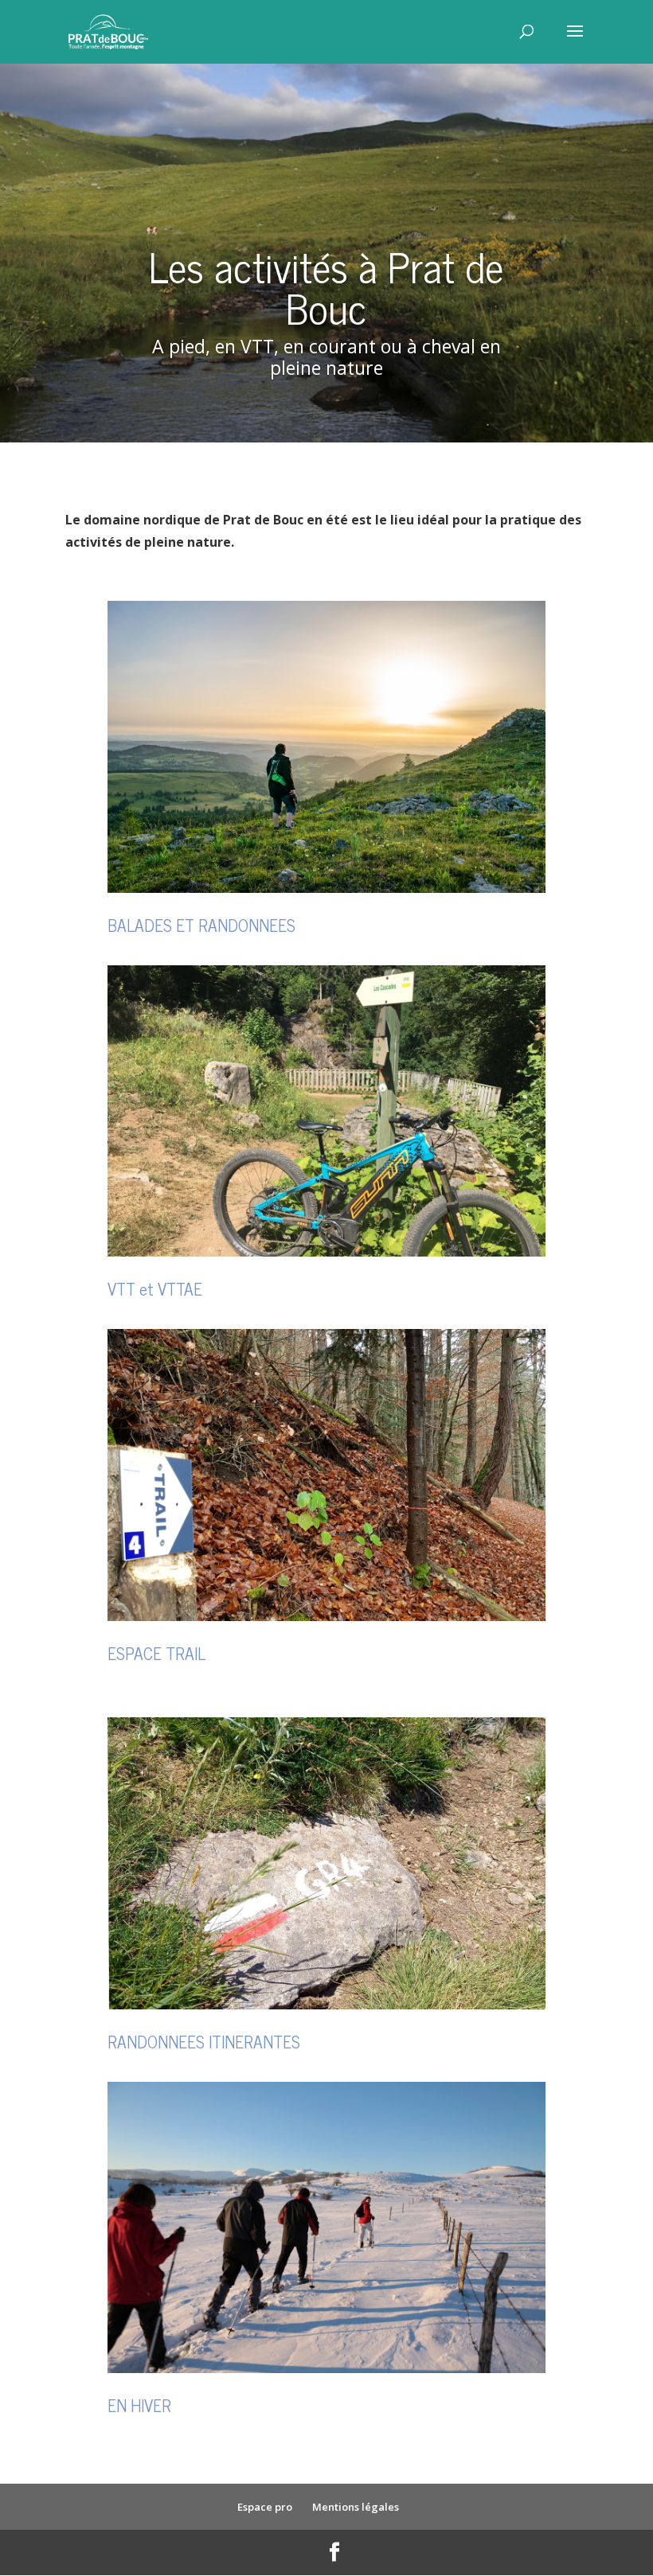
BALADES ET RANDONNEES (201, 925)
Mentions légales (356, 2507)
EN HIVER (139, 2405)
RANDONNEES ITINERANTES (204, 2041)
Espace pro (265, 2507)
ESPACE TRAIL (156, 1653)
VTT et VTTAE (155, 1288)
